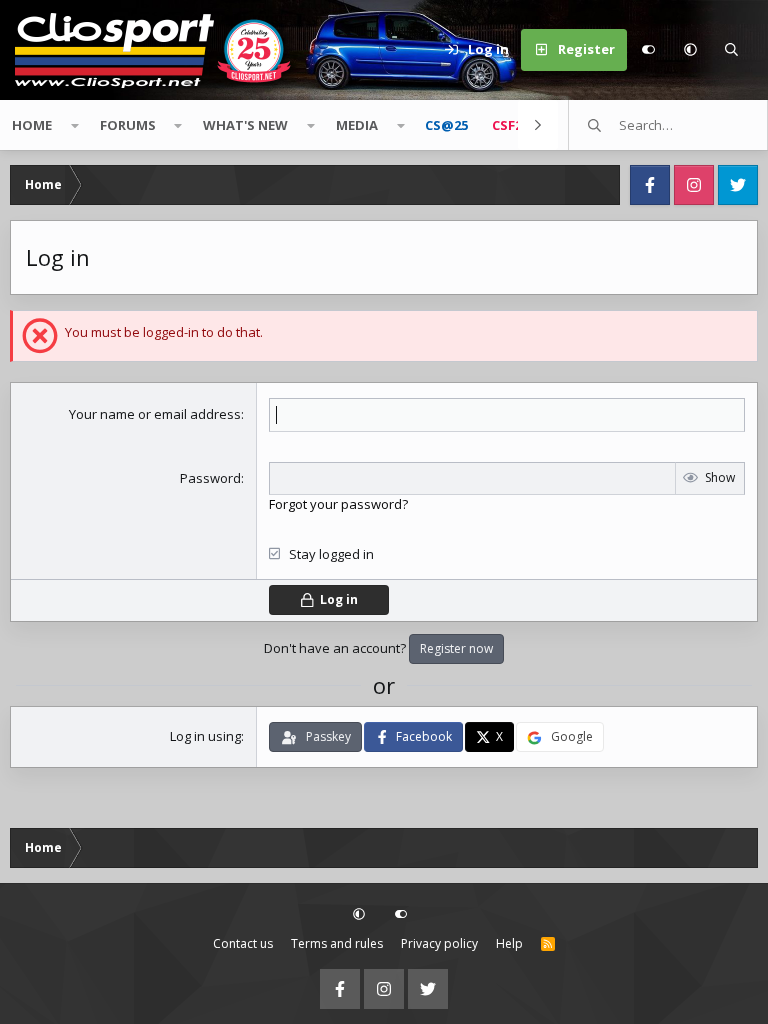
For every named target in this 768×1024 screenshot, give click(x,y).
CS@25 (446, 125)
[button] (690, 50)
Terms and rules (337, 943)
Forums (128, 125)
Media (357, 125)
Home (32, 125)
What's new (245, 125)
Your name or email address (155, 414)
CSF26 (510, 125)
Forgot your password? (338, 504)
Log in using (205, 736)
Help (509, 943)
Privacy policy (439, 943)
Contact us (243, 943)
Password (210, 478)
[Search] (732, 50)
